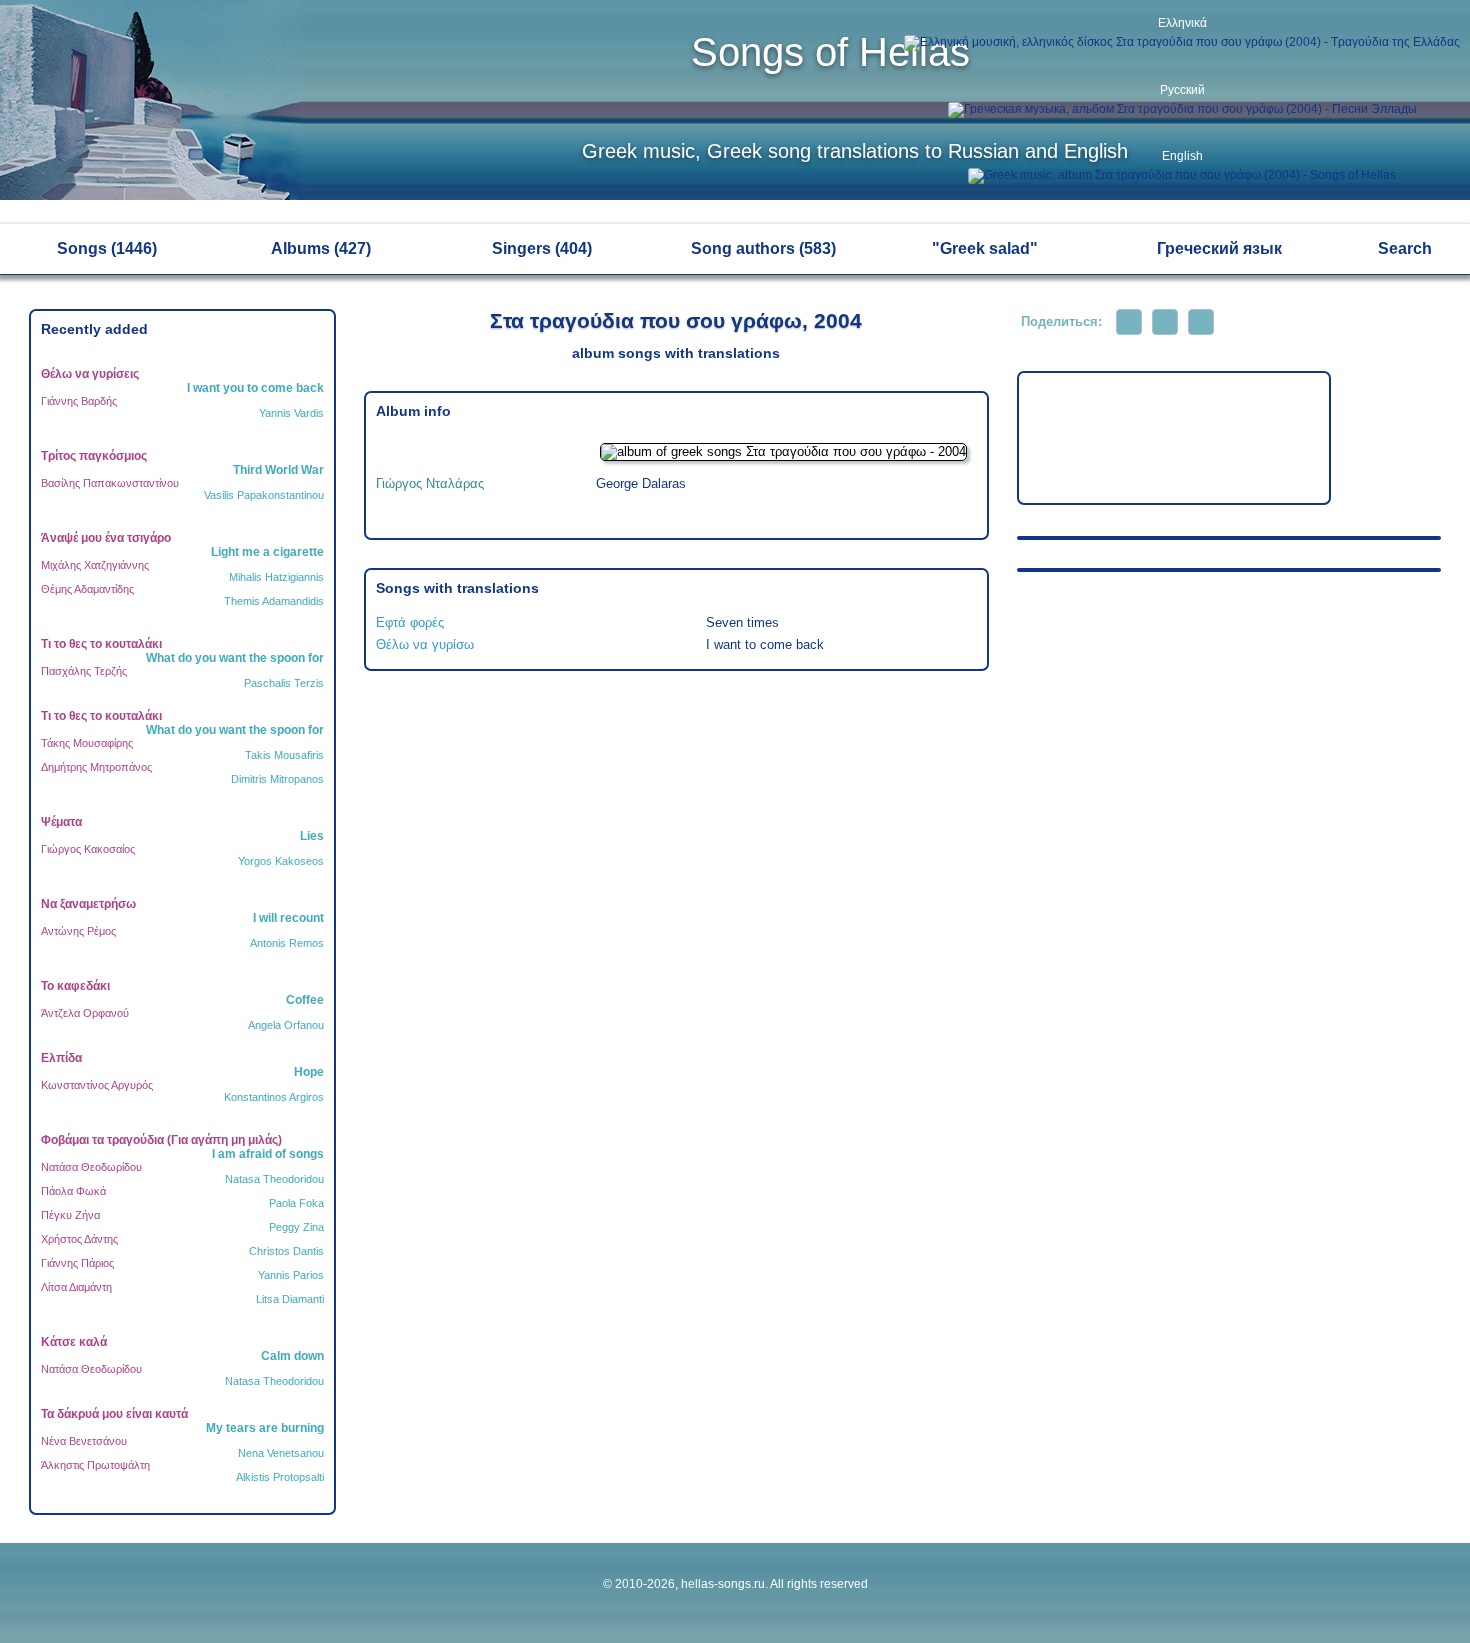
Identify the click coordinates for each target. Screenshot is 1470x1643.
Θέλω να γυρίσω (425, 644)
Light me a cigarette (267, 552)
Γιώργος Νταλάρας (430, 483)
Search (1405, 248)
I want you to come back (255, 388)
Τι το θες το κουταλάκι (101, 644)
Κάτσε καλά (74, 1342)
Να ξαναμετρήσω (88, 904)
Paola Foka (296, 1203)
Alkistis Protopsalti (280, 1477)
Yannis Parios (291, 1275)
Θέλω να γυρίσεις (90, 374)
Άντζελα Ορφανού (85, 1013)
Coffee (305, 1000)
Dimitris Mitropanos (277, 779)
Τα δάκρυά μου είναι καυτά (114, 1414)
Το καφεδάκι (75, 986)
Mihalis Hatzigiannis (276, 577)
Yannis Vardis (291, 413)
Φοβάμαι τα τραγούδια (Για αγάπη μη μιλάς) (161, 1140)
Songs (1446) (107, 248)
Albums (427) (321, 248)
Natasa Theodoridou (274, 1179)
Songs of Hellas (830, 52)
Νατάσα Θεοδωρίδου (91, 1167)
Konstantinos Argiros (274, 1097)
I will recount (288, 918)
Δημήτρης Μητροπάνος (96, 767)
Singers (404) (542, 248)
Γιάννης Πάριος (77, 1263)
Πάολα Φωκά (73, 1191)
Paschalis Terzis (284, 683)
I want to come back (765, 644)
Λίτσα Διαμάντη (76, 1287)
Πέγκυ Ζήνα (70, 1215)
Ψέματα (61, 822)
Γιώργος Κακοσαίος (88, 849)
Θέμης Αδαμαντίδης (87, 589)
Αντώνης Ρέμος (78, 931)
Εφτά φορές (410, 622)
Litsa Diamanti (290, 1299)
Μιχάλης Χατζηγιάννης (95, 565)
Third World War (278, 470)
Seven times (742, 622)
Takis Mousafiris (284, 755)
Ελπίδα (61, 1058)
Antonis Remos (287, 943)
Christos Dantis (286, 1251)
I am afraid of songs (268, 1154)
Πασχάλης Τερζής (84, 671)
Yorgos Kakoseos (281, 861)
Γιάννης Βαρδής (79, 401)
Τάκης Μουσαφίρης (87, 743)
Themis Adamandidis (274, 601)
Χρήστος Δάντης (79, 1239)
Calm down (292, 1356)
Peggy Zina (296, 1227)
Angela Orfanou (286, 1025)
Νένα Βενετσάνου (84, 1441)
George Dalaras (641, 483)
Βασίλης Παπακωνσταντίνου (110, 483)
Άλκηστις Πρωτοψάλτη (95, 1465)
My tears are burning (265, 1428)
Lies (312, 836)
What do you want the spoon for (235, 658)
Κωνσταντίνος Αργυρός (97, 1085)
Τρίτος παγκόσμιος (94, 456)
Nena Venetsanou (281, 1453)
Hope (309, 1072)
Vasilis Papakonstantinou (264, 495)
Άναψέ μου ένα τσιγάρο (106, 538)
